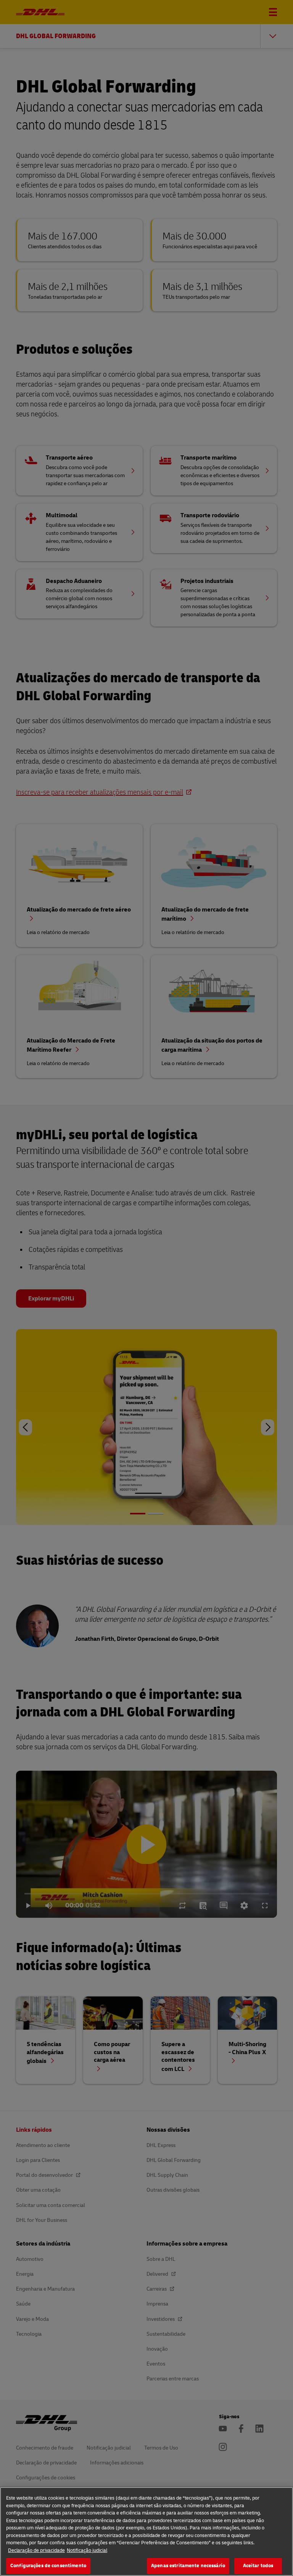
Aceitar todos (258, 2566)
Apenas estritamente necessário (188, 2566)
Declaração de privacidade (36, 2550)
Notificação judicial (87, 2550)
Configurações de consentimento (48, 2566)
